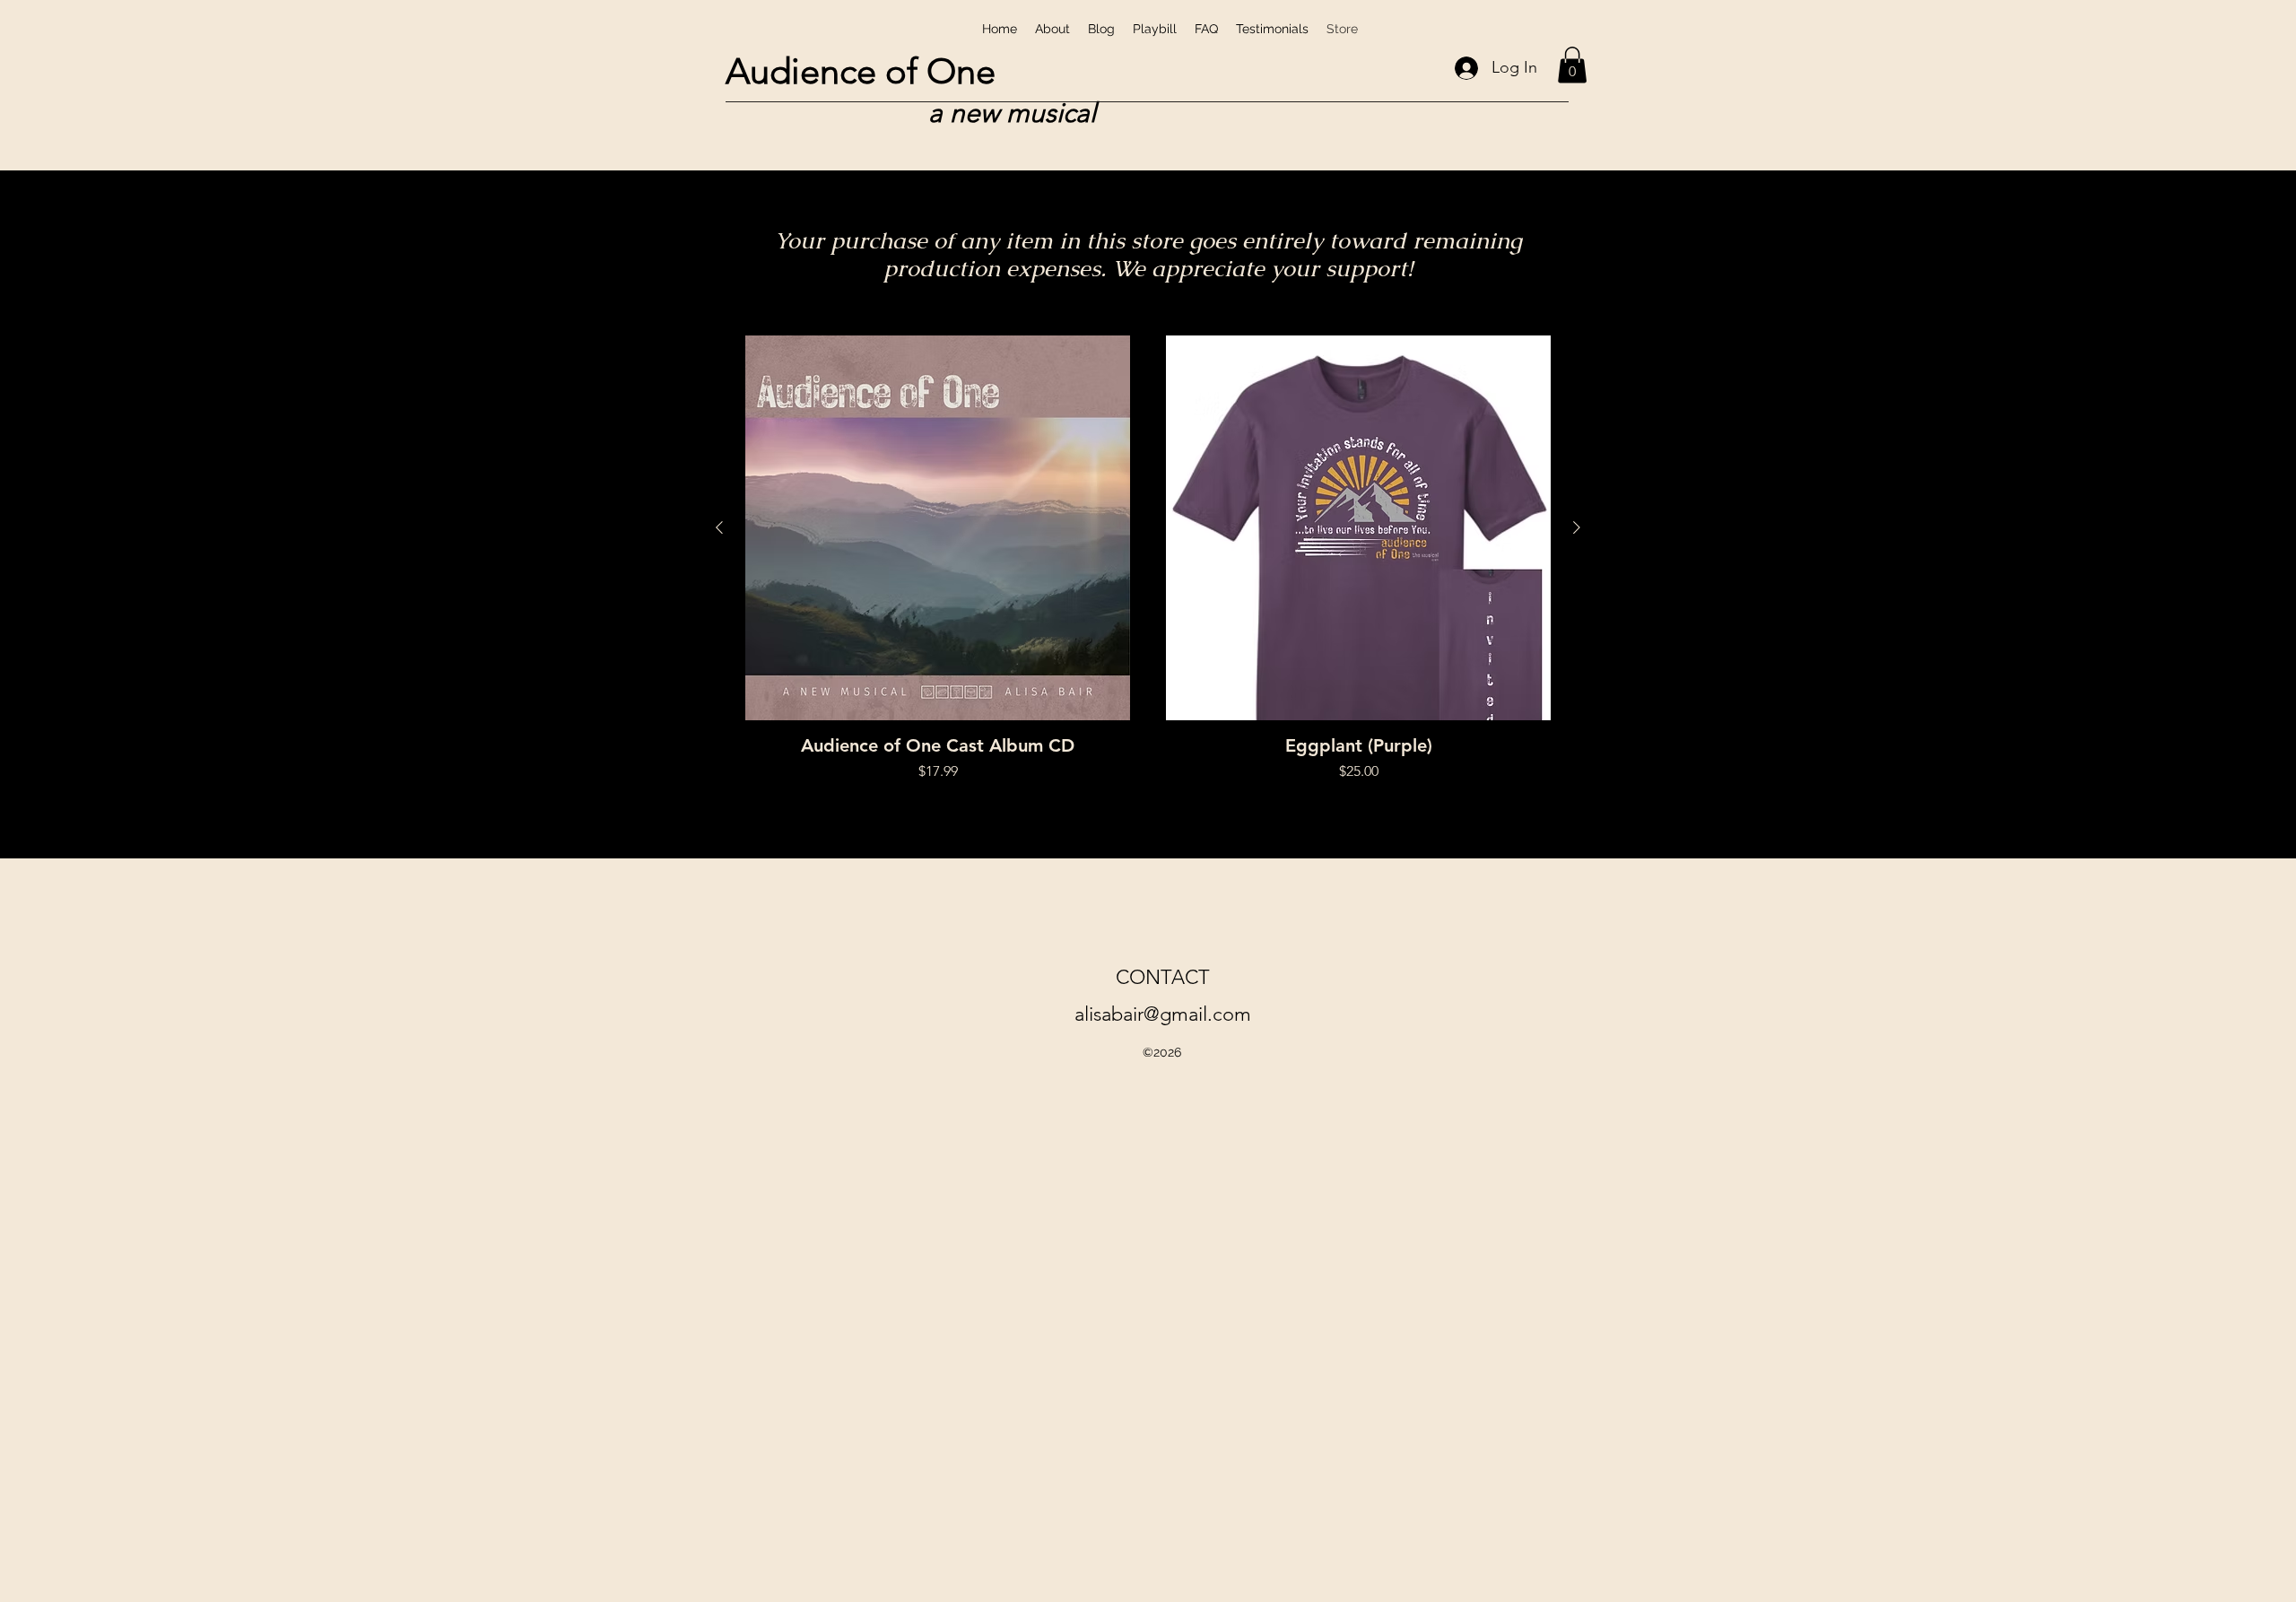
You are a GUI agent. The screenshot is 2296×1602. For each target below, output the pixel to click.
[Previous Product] (719, 527)
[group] (1148, 559)
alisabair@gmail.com (1163, 1014)
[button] (1572, 65)
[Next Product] (1577, 527)
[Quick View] (938, 528)
